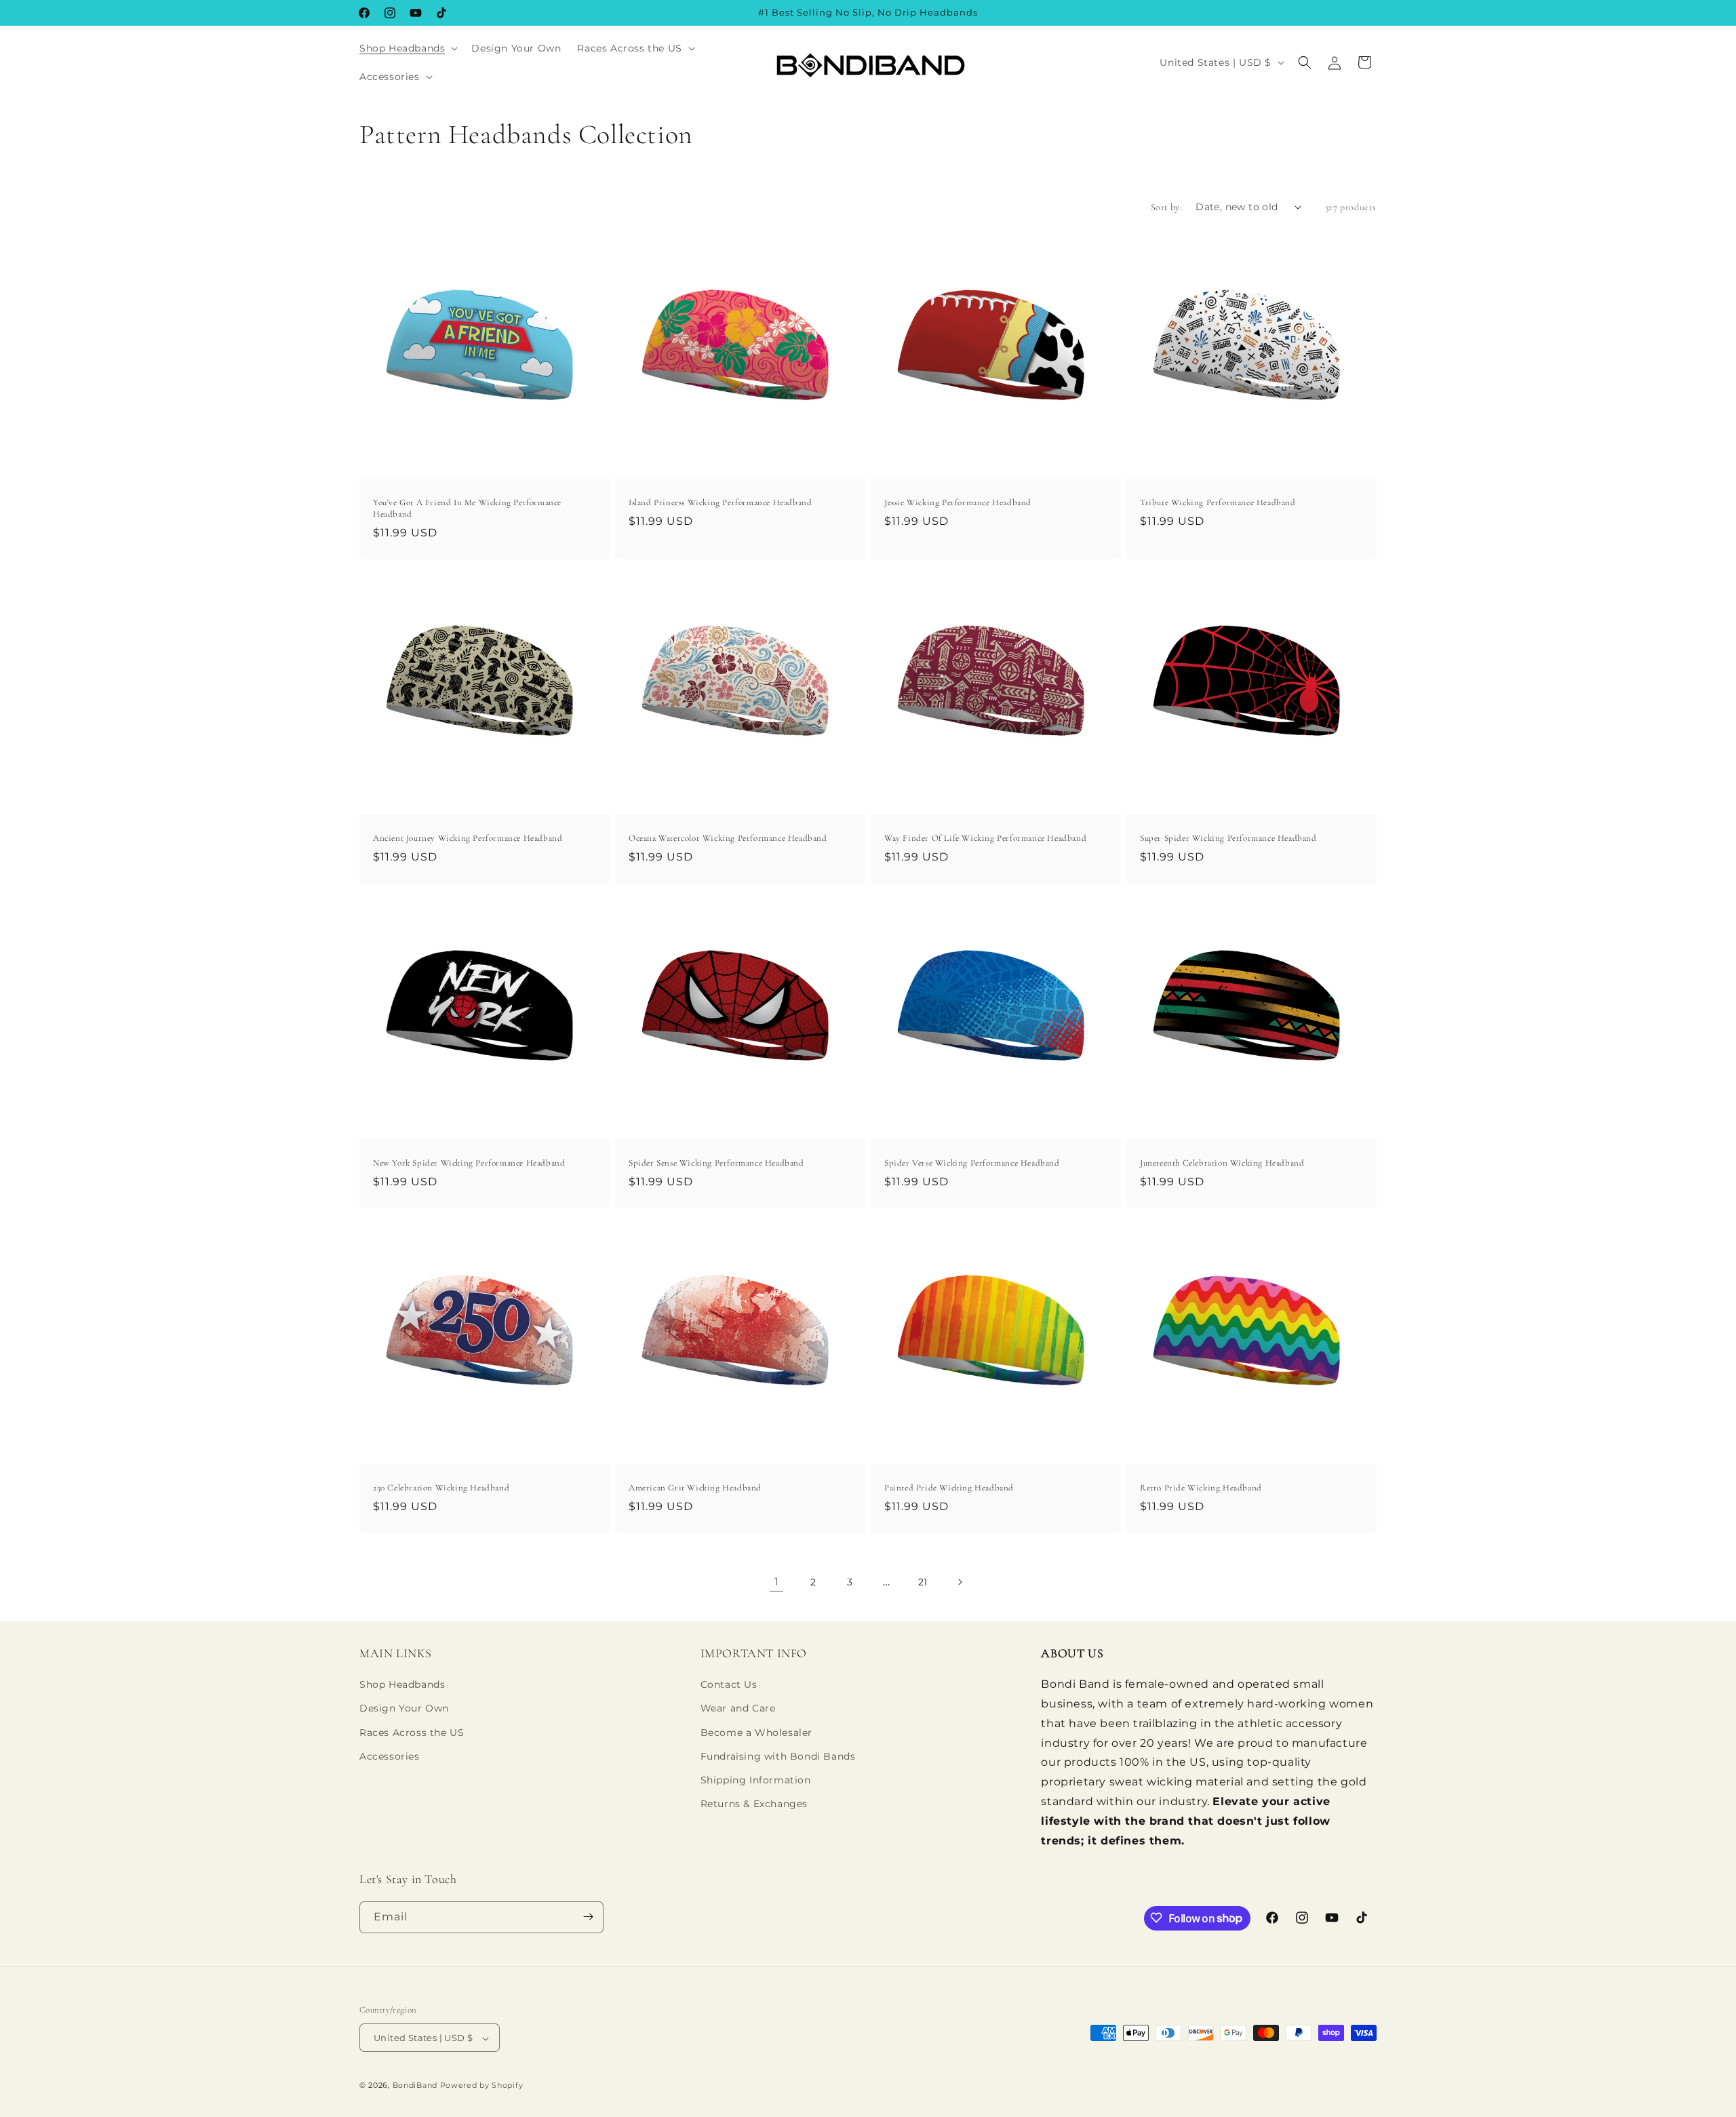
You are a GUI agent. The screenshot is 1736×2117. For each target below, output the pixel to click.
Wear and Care (738, 1709)
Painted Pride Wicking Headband (949, 1488)
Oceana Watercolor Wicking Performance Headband (728, 838)
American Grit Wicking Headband (695, 1488)
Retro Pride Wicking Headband (1201, 1488)
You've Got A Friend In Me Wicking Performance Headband (467, 508)
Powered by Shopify (482, 2086)
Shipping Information (756, 1780)
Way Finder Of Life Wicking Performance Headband (985, 838)
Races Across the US (412, 1733)
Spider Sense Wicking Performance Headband (716, 1163)
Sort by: (1166, 207)
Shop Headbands (402, 1685)
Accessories (390, 1756)
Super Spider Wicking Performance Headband (1228, 838)
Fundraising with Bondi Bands (778, 1756)
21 (923, 1582)
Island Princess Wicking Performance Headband (720, 502)
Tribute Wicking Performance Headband (1218, 502)
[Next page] (960, 1582)
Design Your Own (404, 1709)
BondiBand (415, 2086)
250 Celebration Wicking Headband (441, 1488)
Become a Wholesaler (756, 1733)
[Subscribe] (588, 1917)
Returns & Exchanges (754, 1804)
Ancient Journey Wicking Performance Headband (468, 838)
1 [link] (777, 1582)
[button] (407, 48)
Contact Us (729, 1685)
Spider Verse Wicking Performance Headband (972, 1163)
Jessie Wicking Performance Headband (958, 502)
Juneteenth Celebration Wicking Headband (1222, 1163)
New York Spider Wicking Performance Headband (469, 1163)
